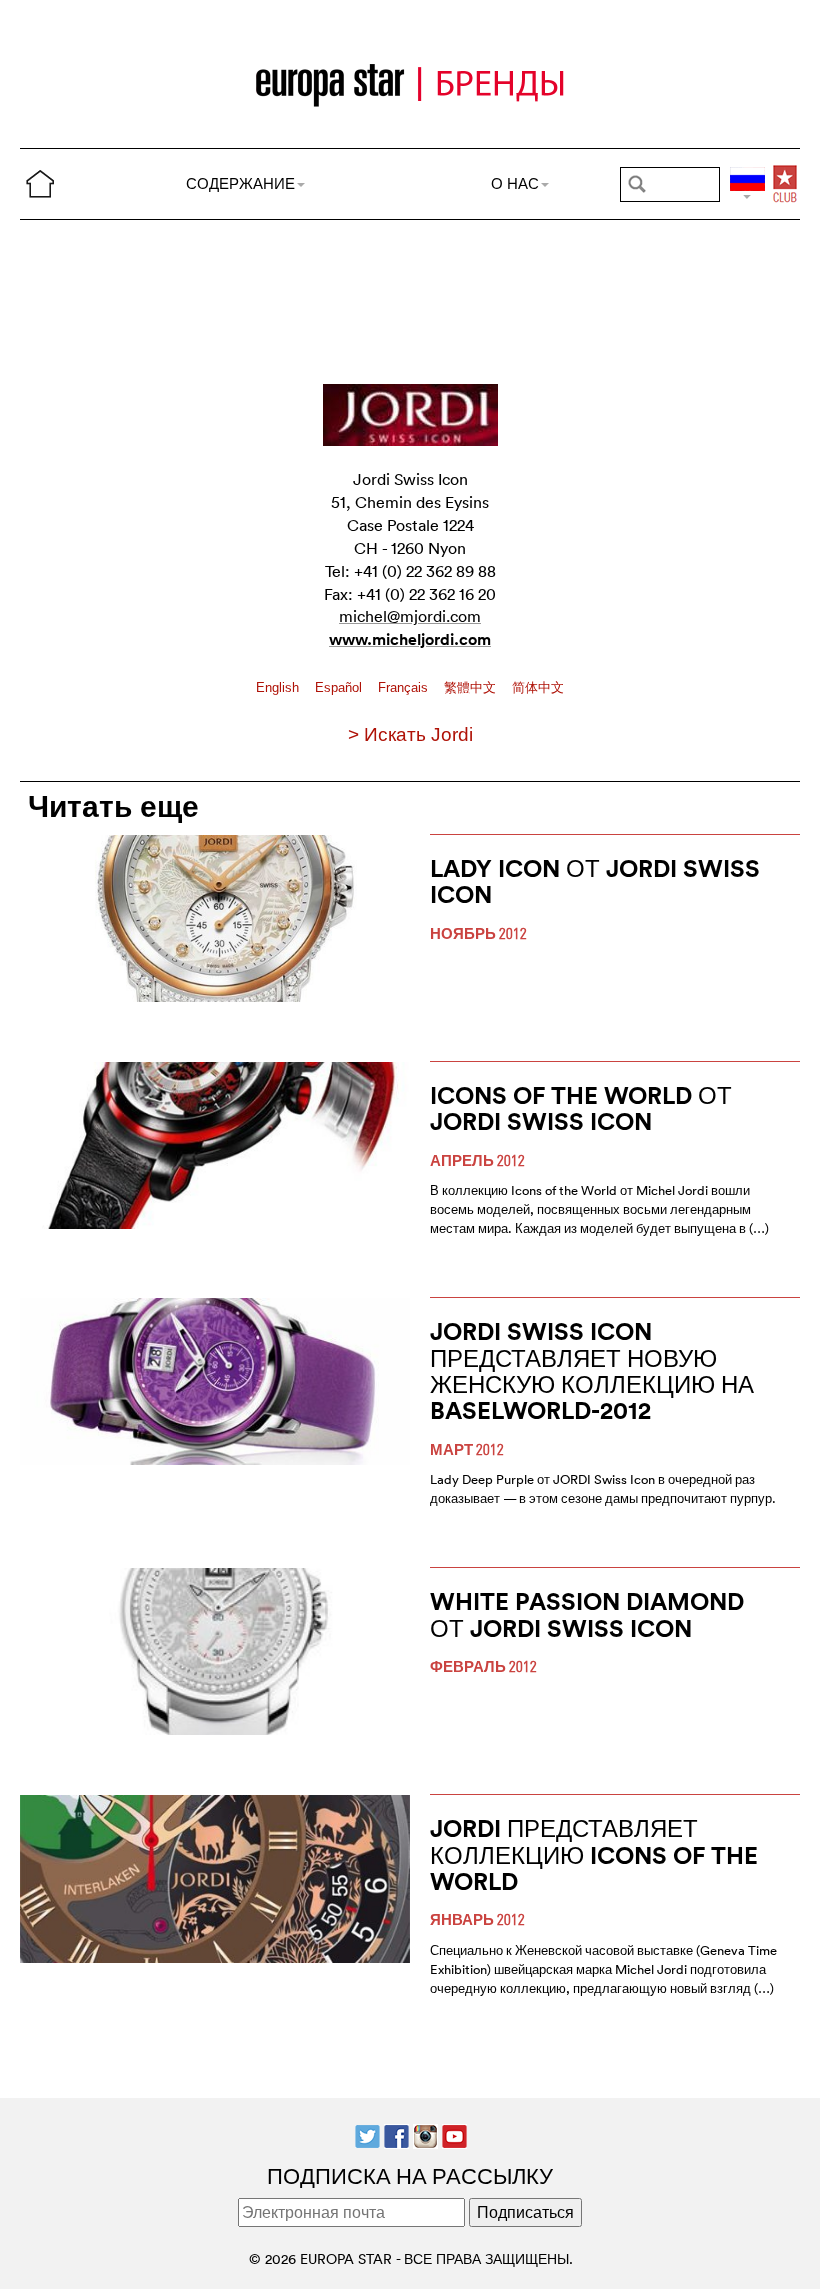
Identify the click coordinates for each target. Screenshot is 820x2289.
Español (340, 687)
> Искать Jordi (410, 734)
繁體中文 (472, 687)
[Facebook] (396, 2134)
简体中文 (538, 687)
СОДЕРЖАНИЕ (240, 183)
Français (405, 687)
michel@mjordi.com (410, 616)
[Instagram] (425, 2134)
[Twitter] (367, 2134)
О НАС (515, 183)
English (279, 687)
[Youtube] (454, 2134)
